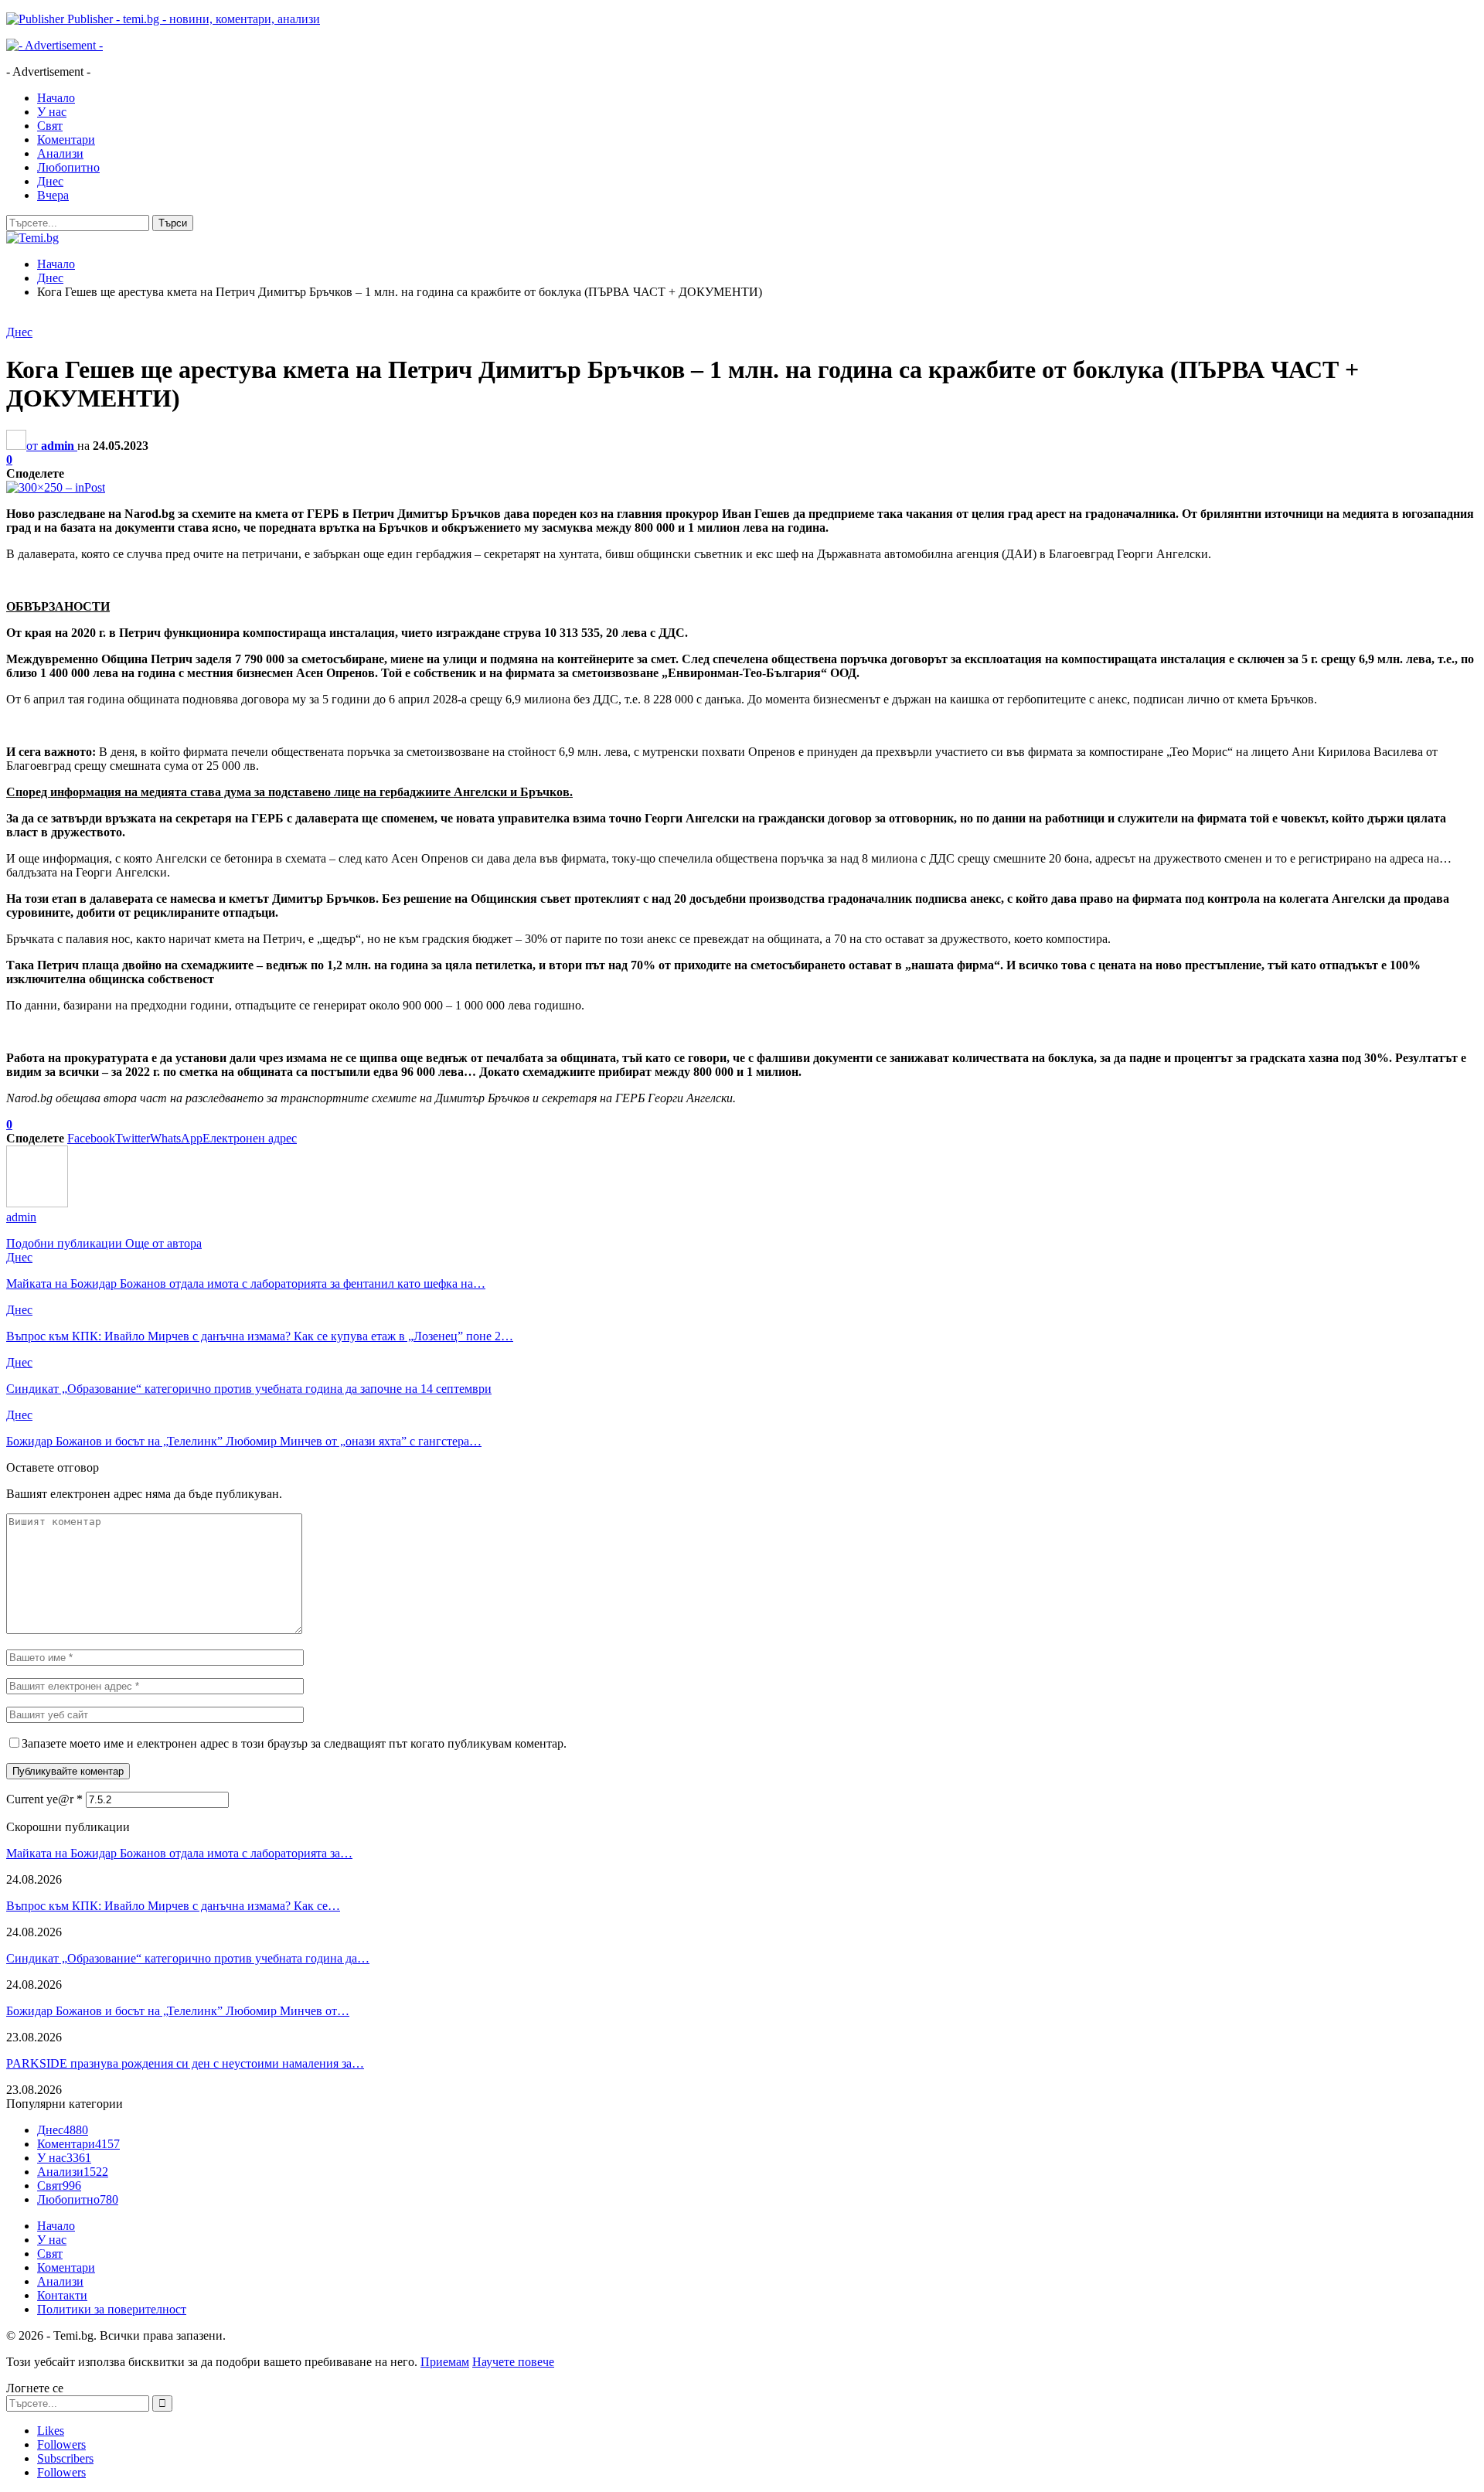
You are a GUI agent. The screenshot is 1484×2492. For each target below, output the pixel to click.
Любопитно (68, 167)
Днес (50, 181)
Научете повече (513, 2362)
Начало (56, 98)
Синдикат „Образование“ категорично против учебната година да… (188, 1958)
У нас (52, 112)
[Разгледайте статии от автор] (37, 1203)
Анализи (60, 153)
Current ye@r (44, 1799)
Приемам (445, 2362)
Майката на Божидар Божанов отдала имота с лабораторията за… (179, 1853)
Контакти (62, 2295)
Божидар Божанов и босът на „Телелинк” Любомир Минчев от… (178, 2011)
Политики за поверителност (112, 2309)
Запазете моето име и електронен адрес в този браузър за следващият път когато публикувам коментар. (294, 1743)
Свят (50, 126)
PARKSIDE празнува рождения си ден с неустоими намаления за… (185, 2063)
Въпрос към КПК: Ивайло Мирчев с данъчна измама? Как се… (173, 1906)
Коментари (66, 140)
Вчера (53, 195)
